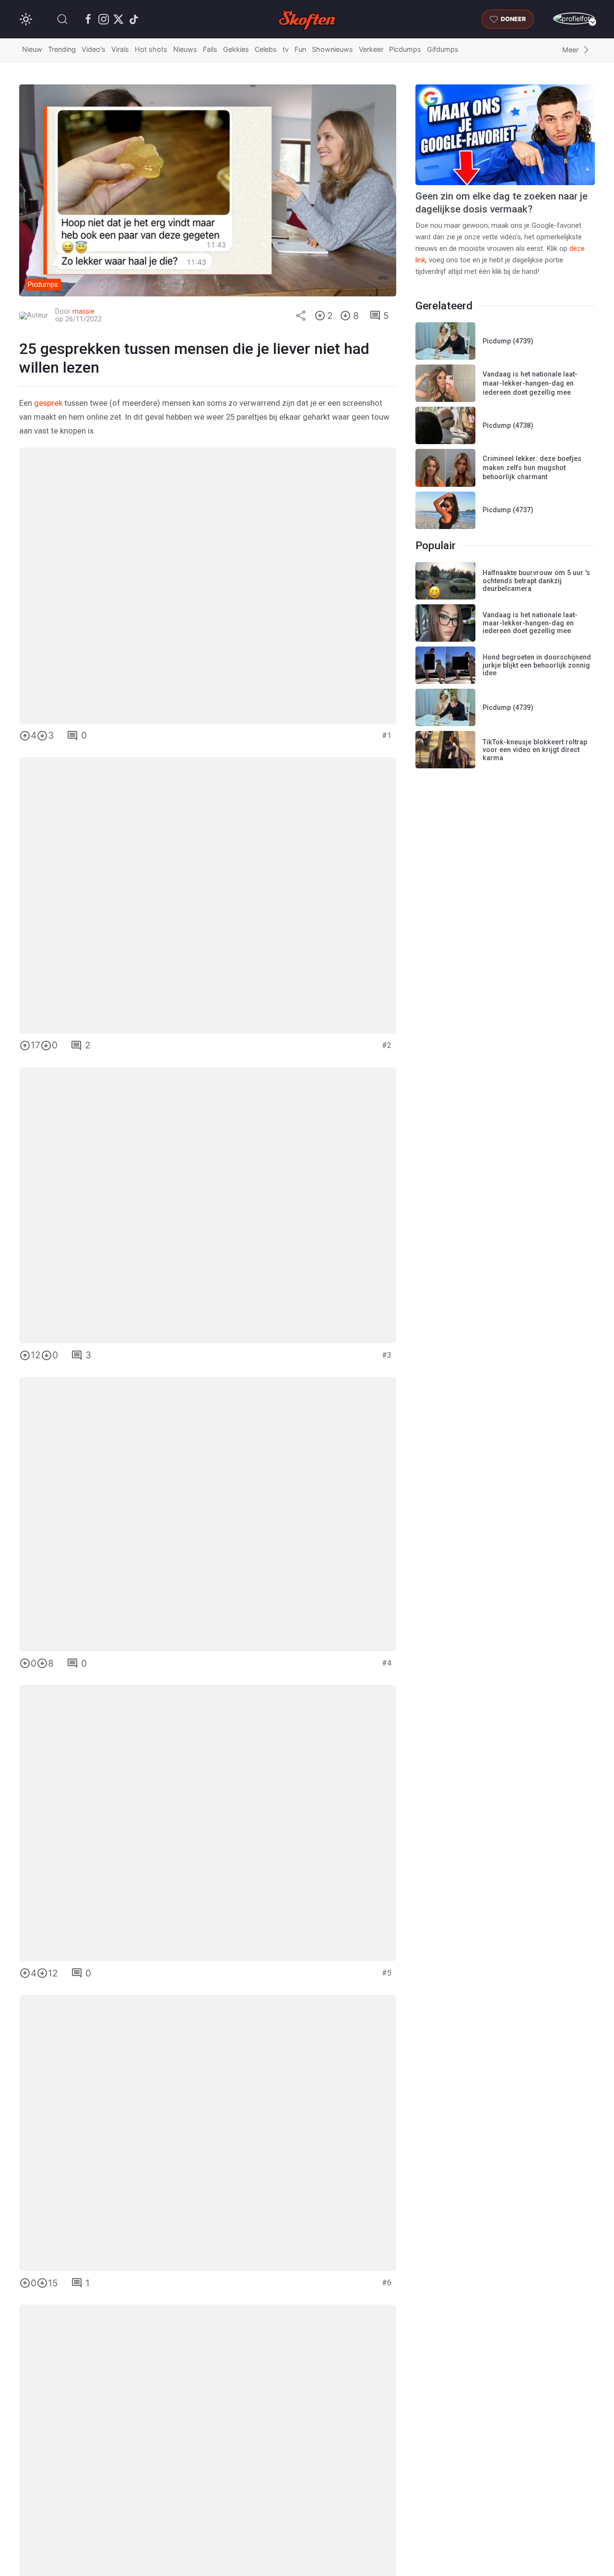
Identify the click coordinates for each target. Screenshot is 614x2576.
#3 (387, 1355)
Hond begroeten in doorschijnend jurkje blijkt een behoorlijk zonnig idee (537, 665)
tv (286, 50)
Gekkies (236, 50)
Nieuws (185, 50)
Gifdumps (443, 50)
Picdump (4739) (508, 341)
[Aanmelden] (574, 18)
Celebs (266, 50)
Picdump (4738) (508, 426)
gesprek (48, 403)
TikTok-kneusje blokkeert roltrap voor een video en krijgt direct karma (535, 750)
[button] (62, 19)
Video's (94, 50)
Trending (62, 50)
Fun (300, 50)
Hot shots (151, 50)
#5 (387, 1973)
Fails (210, 50)
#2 (387, 1045)
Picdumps (405, 50)
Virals (120, 50)
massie (83, 312)
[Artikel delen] (301, 316)
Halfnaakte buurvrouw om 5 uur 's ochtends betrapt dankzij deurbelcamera (536, 581)
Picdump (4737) (508, 510)
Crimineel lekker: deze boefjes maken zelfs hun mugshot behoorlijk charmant (532, 468)
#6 (387, 2283)
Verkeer (371, 50)
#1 (387, 735)
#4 (387, 1663)
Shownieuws (332, 50)
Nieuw (32, 50)
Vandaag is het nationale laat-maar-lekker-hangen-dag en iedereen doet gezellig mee (530, 383)
